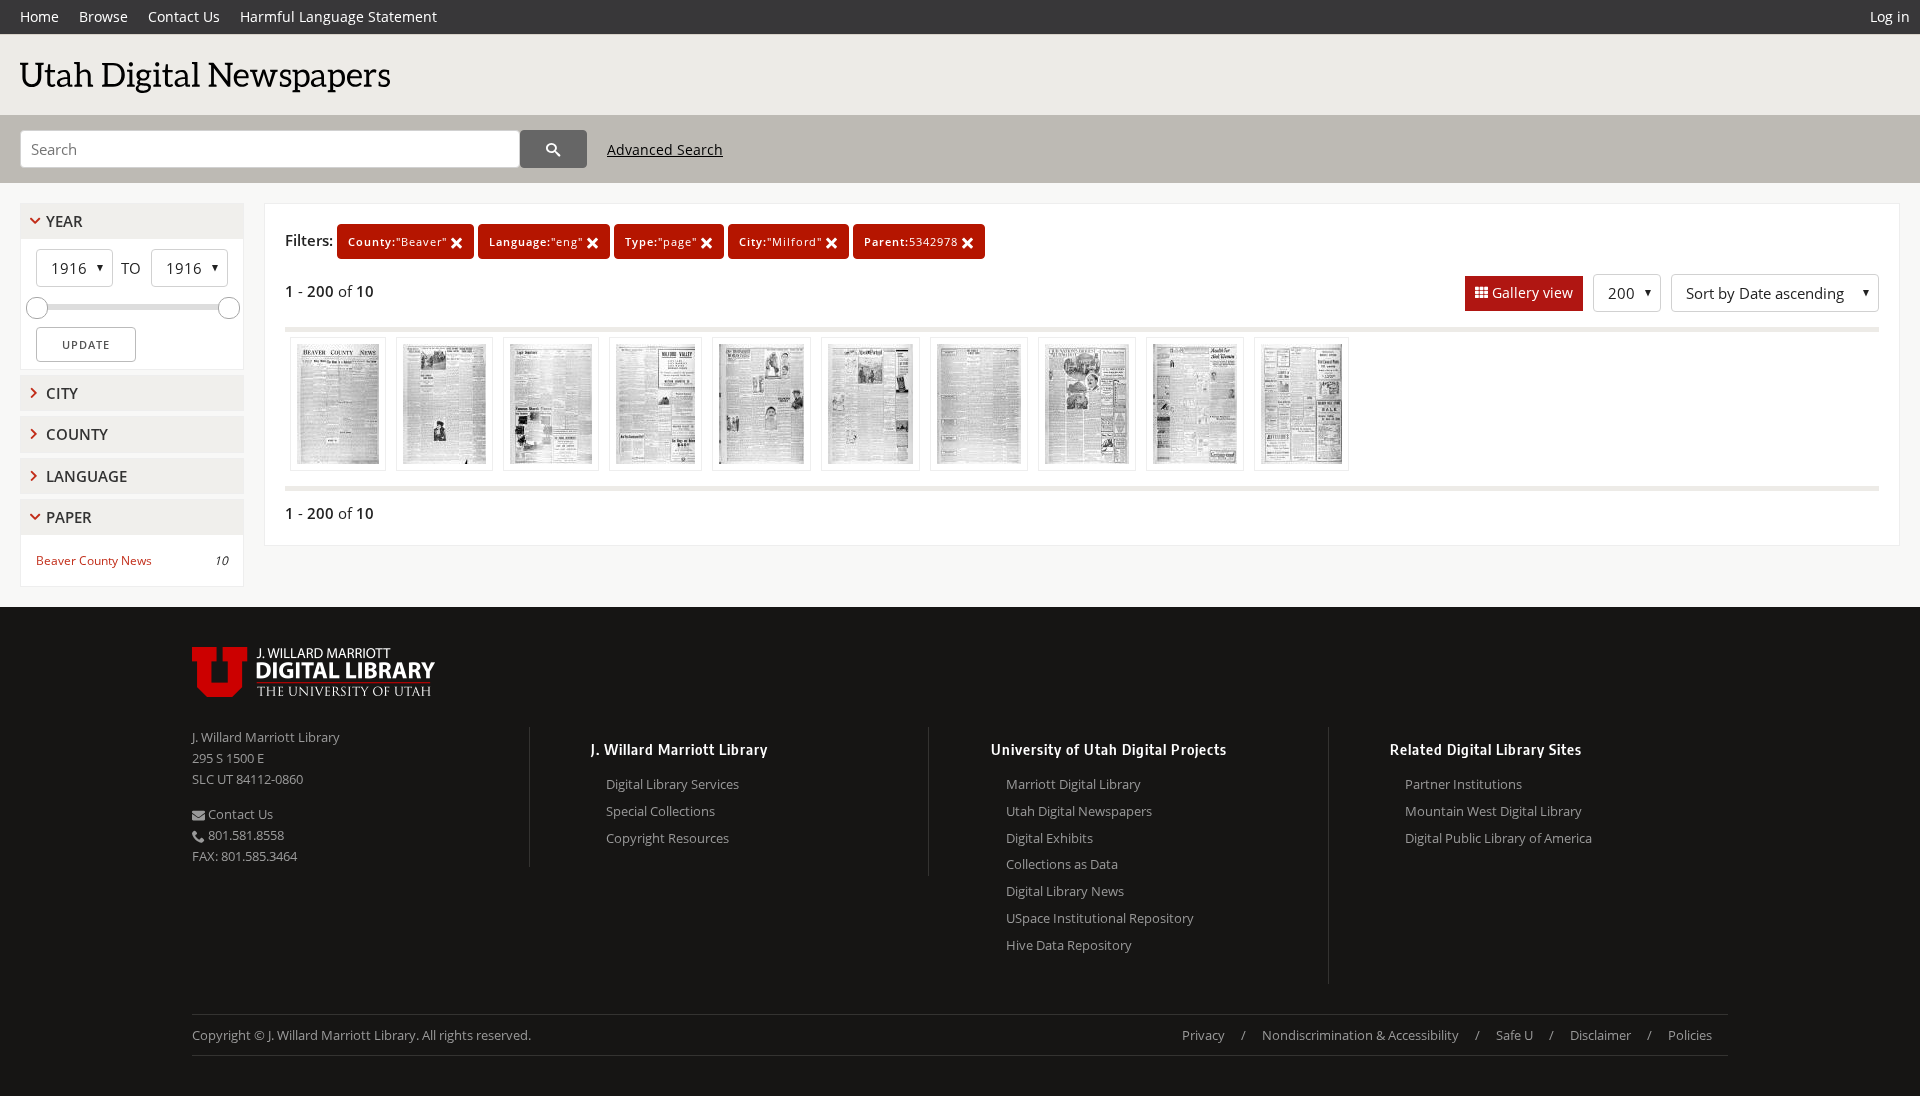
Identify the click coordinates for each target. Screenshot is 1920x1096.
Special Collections (660, 811)
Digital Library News (1065, 891)
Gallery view (1530, 292)
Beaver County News (94, 560)
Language (86, 476)
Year (64, 221)
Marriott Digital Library (1073, 784)
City (62, 393)
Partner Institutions (1463, 784)
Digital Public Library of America (1498, 838)
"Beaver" (399, 241)
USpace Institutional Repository (1100, 918)
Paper (69, 517)
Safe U (1514, 1035)
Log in (1890, 16)
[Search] (553, 149)
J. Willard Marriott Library (266, 737)
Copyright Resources (667, 838)
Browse (103, 16)
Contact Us (184, 16)
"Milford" (782, 241)
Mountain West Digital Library (1493, 811)
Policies (1690, 1035)
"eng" (538, 241)
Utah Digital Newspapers (1079, 811)
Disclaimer (1600, 1035)
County (77, 434)
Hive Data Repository (1069, 945)
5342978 (913, 241)
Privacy (1203, 1035)
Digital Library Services (672, 784)
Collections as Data (1062, 864)
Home (39, 16)
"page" (663, 241)
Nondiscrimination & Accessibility (1360, 1035)
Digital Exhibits (1049, 838)
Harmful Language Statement (338, 16)
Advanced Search (665, 149)
